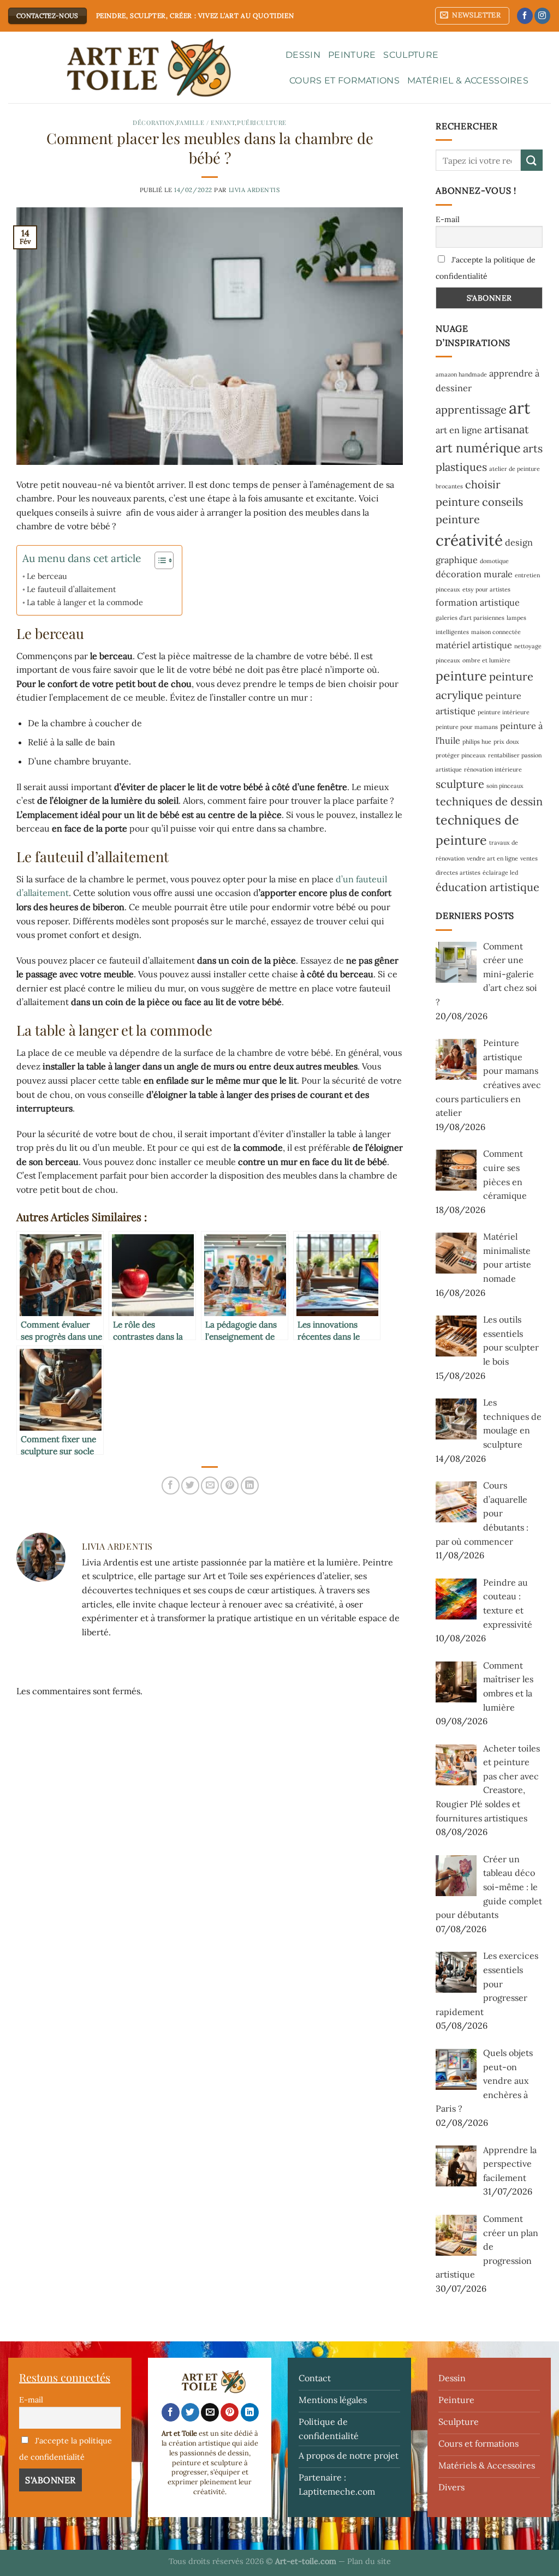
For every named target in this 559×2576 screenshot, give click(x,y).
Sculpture (411, 55)
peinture (461, 676)
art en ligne (459, 430)
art (519, 408)
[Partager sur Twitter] (190, 1486)
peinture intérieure (504, 712)
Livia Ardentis (254, 190)
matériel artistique (474, 645)
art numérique (478, 448)
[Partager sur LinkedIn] (250, 1486)
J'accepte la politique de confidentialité (486, 268)
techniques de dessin (489, 801)
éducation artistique (487, 887)
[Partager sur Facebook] (171, 1486)
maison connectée (496, 632)
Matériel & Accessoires (468, 80)
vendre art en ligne (492, 858)
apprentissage (471, 410)
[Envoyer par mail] (210, 1486)
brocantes (449, 486)
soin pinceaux (505, 786)
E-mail (448, 219)
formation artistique (478, 602)
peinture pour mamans (467, 727)
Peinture (352, 55)
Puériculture (262, 122)
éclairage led (500, 872)
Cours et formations (344, 80)
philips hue (477, 742)
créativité (469, 540)
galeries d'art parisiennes (470, 618)
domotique (494, 561)
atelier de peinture (515, 469)
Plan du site (369, 2561)
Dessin (303, 55)
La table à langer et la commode (85, 602)
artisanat (507, 429)
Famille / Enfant (206, 122)
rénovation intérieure (493, 769)
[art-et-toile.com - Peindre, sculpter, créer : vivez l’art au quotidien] (139, 68)
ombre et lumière (486, 660)
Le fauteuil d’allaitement (72, 589)
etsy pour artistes (486, 589)
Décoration (154, 122)
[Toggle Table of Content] (159, 560)
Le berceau (47, 576)
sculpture (460, 784)
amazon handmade (461, 374)
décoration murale (474, 574)
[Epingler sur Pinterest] (230, 1486)
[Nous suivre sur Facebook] (525, 16)
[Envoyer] (532, 160)
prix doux (506, 742)
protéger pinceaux (461, 755)
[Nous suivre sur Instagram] (542, 16)
